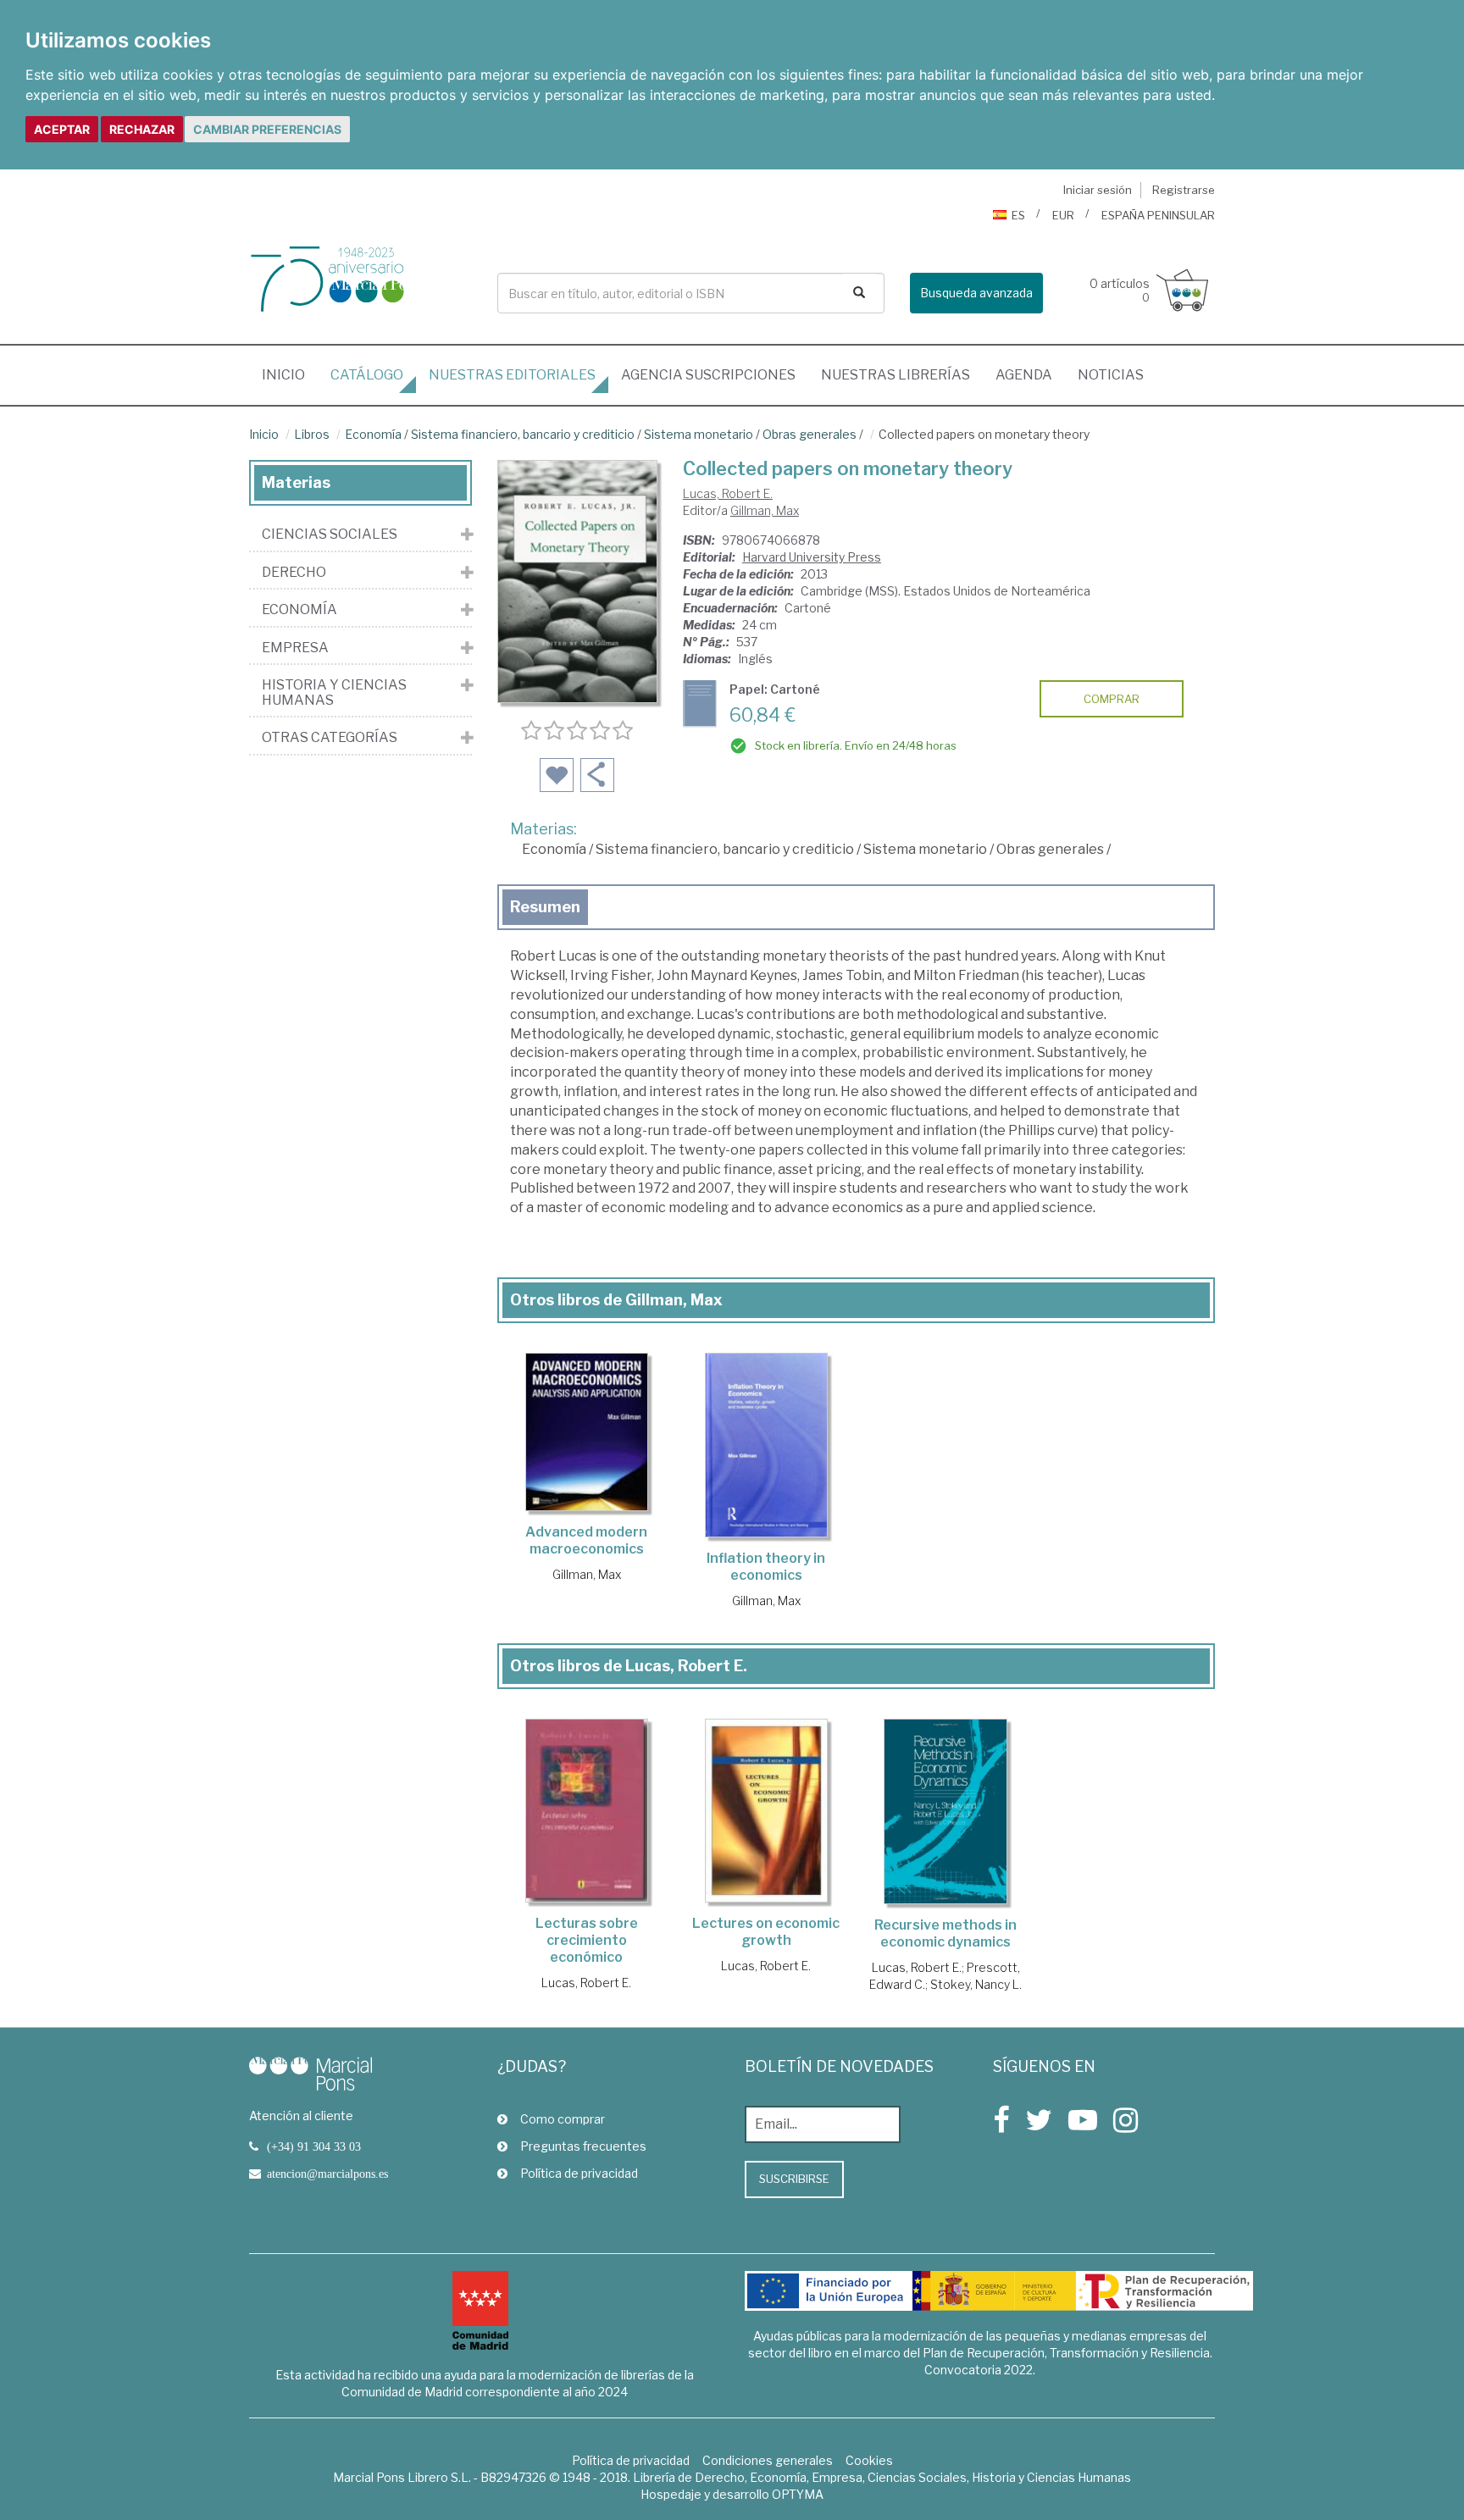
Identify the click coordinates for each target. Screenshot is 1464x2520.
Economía (373, 434)
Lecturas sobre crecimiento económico (587, 1940)
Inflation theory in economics (766, 1567)
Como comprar (563, 2119)
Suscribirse (794, 2179)
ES (1018, 215)
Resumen (545, 907)
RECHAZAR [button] (142, 129)
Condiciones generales (768, 2460)
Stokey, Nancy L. (976, 1984)
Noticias (1111, 375)
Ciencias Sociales (330, 534)
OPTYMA (798, 2494)
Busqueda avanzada (976, 293)
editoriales (512, 375)
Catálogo (367, 375)
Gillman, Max (765, 510)
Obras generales (810, 434)
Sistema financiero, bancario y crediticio (523, 434)
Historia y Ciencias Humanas (334, 692)
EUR (1063, 215)
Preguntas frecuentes (583, 2146)
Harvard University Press (812, 557)
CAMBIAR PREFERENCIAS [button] (267, 129)
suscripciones (708, 375)
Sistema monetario (699, 434)
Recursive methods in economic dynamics (945, 1933)
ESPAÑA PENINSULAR (1158, 215)
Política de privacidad (579, 2173)
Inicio (290, 374)
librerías (896, 375)
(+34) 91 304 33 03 (314, 2146)
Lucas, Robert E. (728, 493)
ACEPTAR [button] (62, 129)
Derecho (294, 573)
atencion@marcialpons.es (327, 2174)
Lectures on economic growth (766, 1932)
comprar (1112, 699)
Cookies (869, 2460)
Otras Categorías (330, 738)
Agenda (1024, 375)
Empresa (295, 648)
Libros (312, 434)
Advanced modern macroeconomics (586, 1540)
